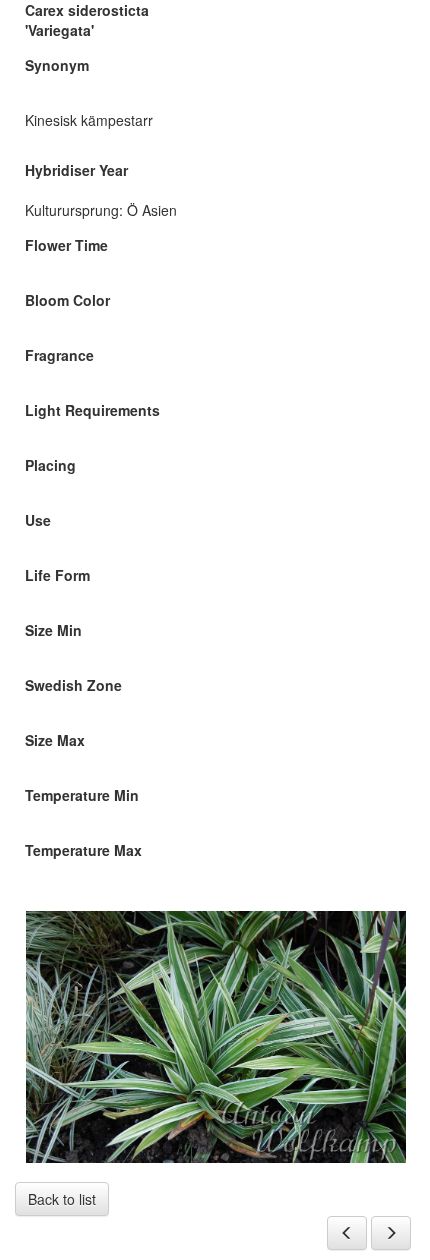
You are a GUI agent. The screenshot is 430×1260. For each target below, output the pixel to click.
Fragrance (59, 355)
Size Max (55, 740)
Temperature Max (83, 850)
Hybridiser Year (76, 170)
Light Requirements (92, 410)
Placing (50, 465)
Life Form (57, 575)
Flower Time (66, 245)
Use (38, 520)
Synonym (57, 65)
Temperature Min (82, 795)
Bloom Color (67, 300)
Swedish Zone (73, 685)
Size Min (53, 630)
